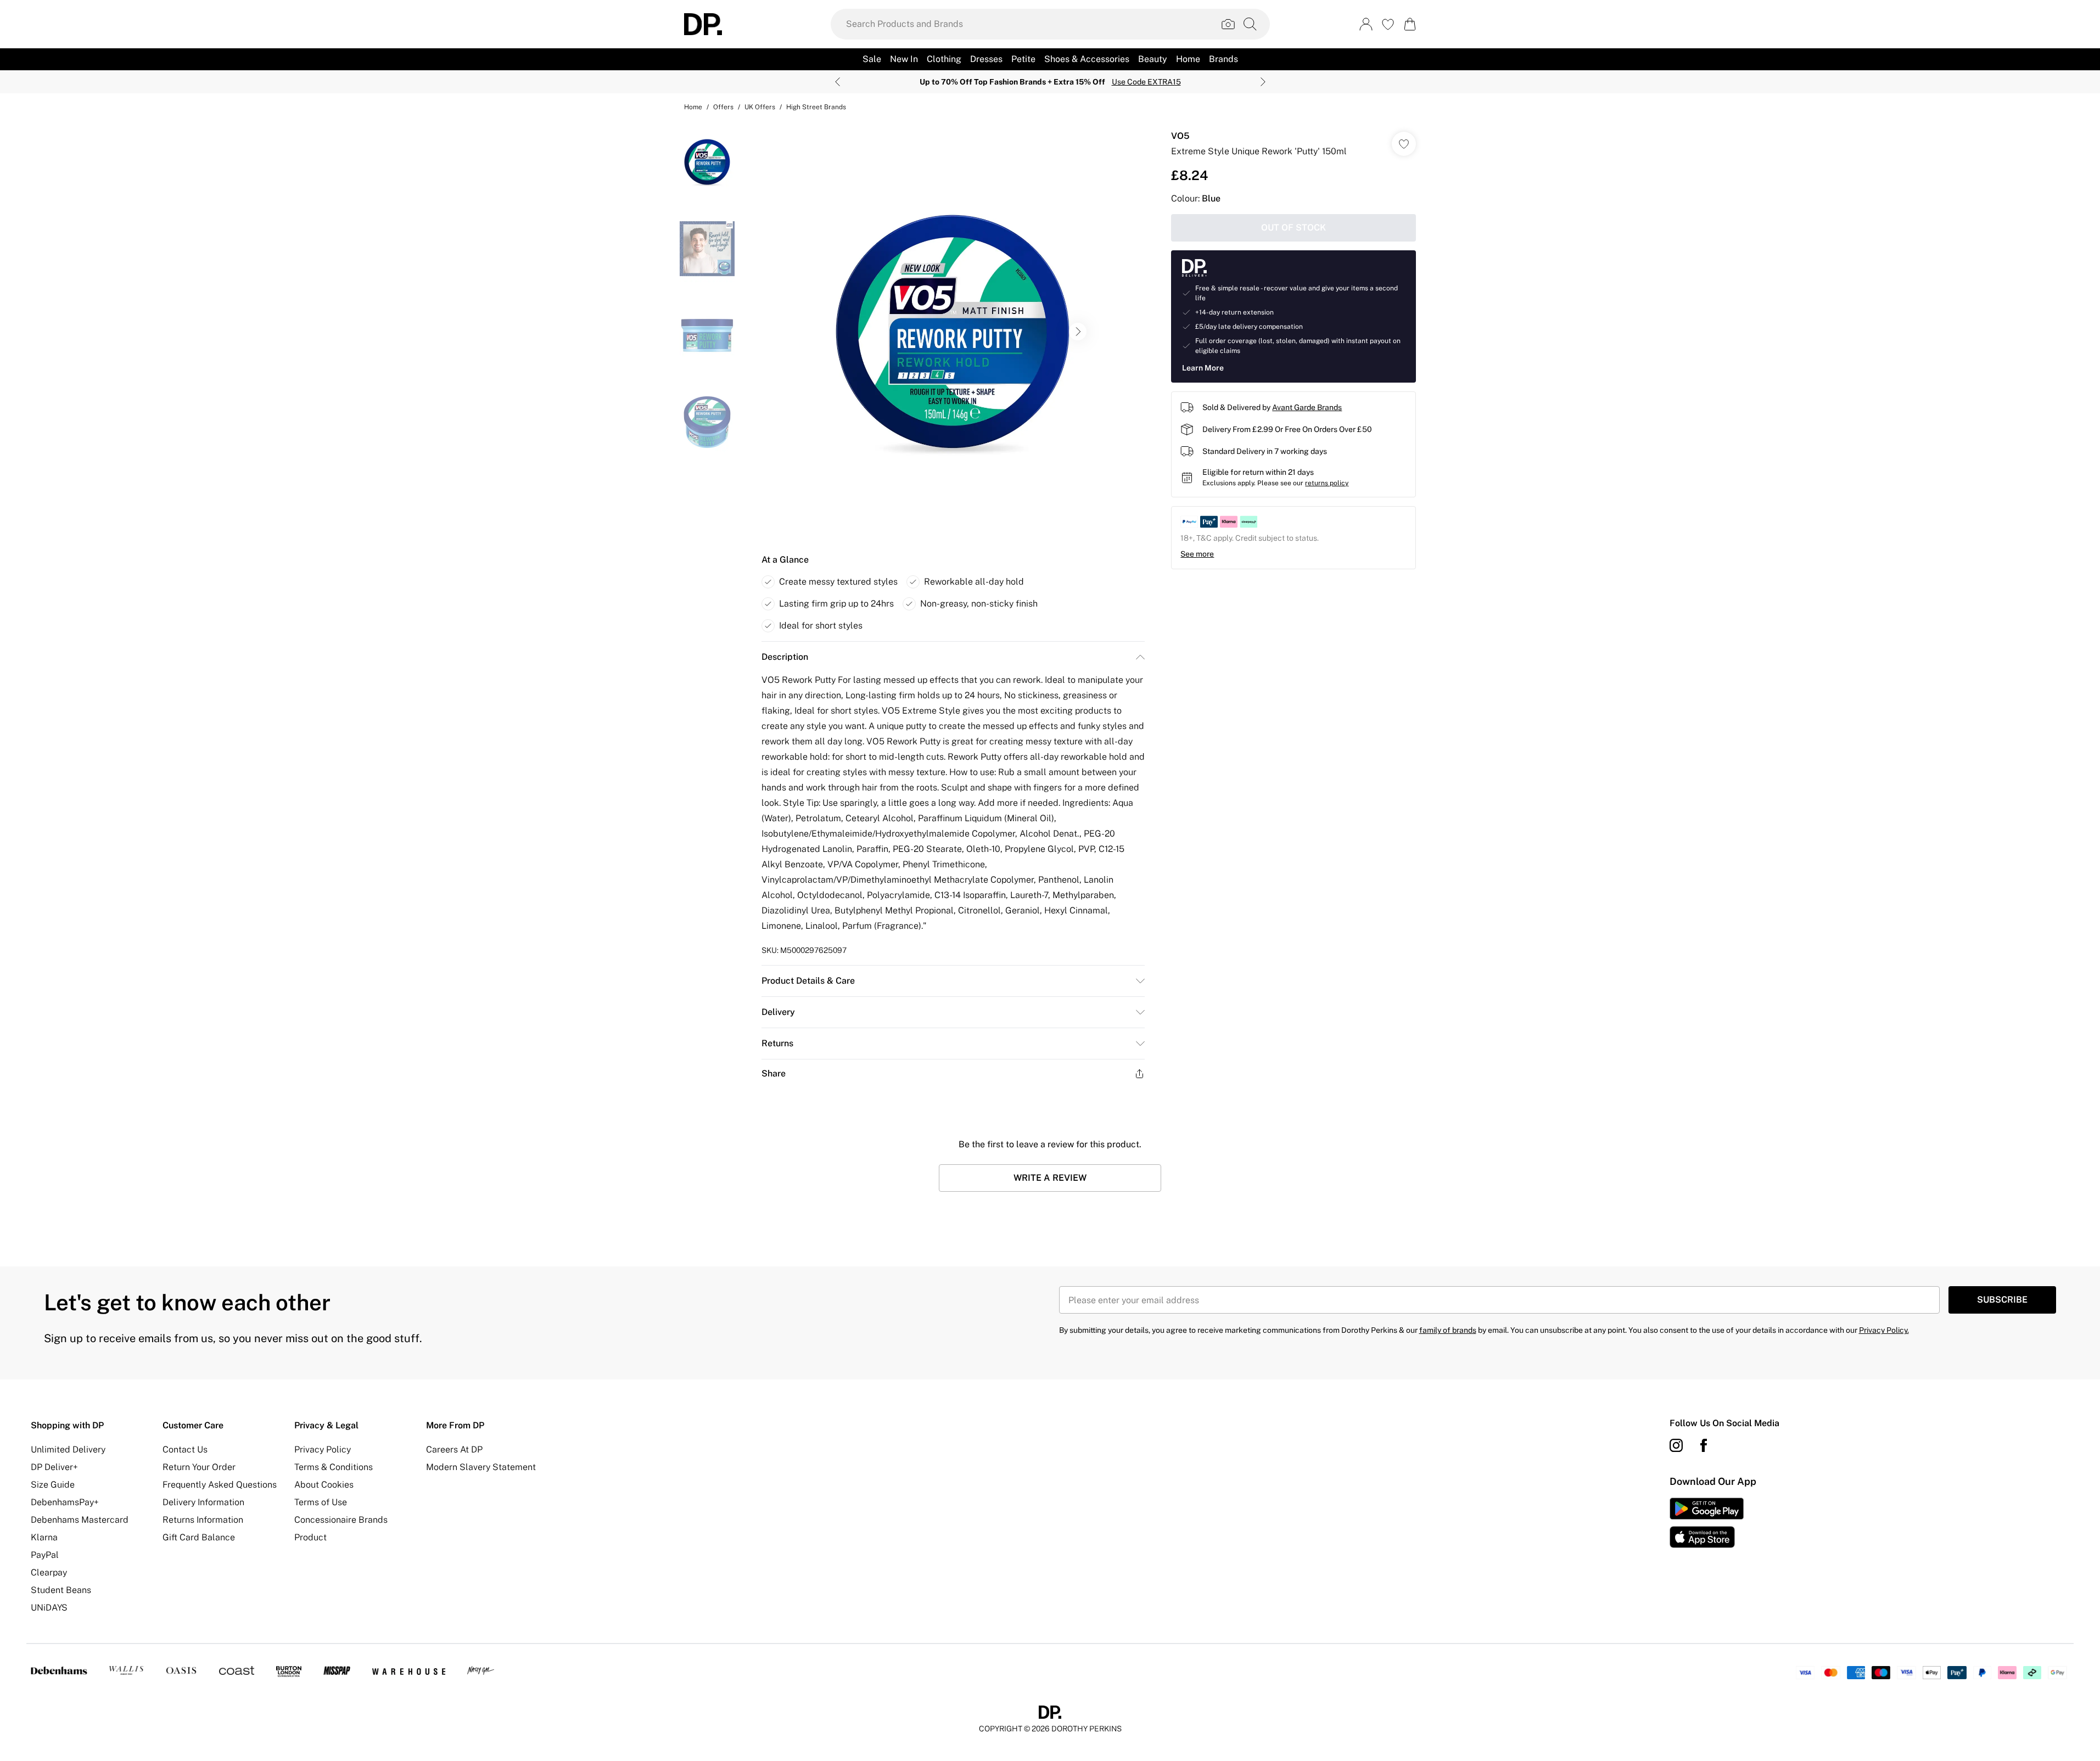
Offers (723, 107)
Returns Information (203, 1520)
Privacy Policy (323, 1449)
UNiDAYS (49, 1608)
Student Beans (61, 1590)
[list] (953, 332)
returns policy (1327, 483)
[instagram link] (1676, 1445)
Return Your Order (199, 1467)
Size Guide (53, 1485)
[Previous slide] (838, 82)
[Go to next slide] (1078, 332)
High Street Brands (816, 107)
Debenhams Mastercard (80, 1520)
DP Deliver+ (54, 1467)
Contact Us (185, 1449)
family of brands (1448, 1330)
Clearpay (49, 1572)
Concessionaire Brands (341, 1520)
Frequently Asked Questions (220, 1485)
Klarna (44, 1537)
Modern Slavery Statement (481, 1467)
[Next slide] (1263, 82)
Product (310, 1537)
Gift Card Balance (199, 1537)
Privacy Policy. (1884, 1330)
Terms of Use (321, 1502)
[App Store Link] (1707, 1523)
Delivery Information (203, 1502)
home (693, 107)
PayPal (45, 1555)
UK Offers (760, 107)
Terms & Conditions (334, 1467)
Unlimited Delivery (68, 1449)
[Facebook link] (1704, 1445)
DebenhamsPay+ (65, 1502)
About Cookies (324, 1485)
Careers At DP (454, 1449)
